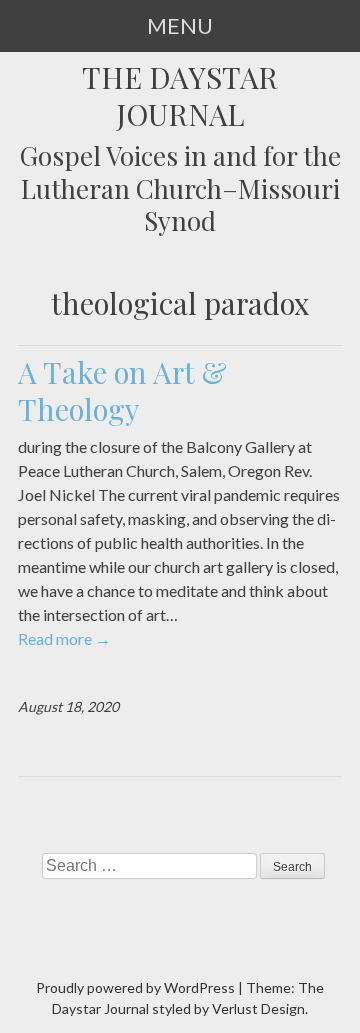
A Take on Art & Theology (122, 390)
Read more (64, 638)
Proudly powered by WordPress (135, 987)
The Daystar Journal (180, 96)
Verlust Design (258, 1008)
